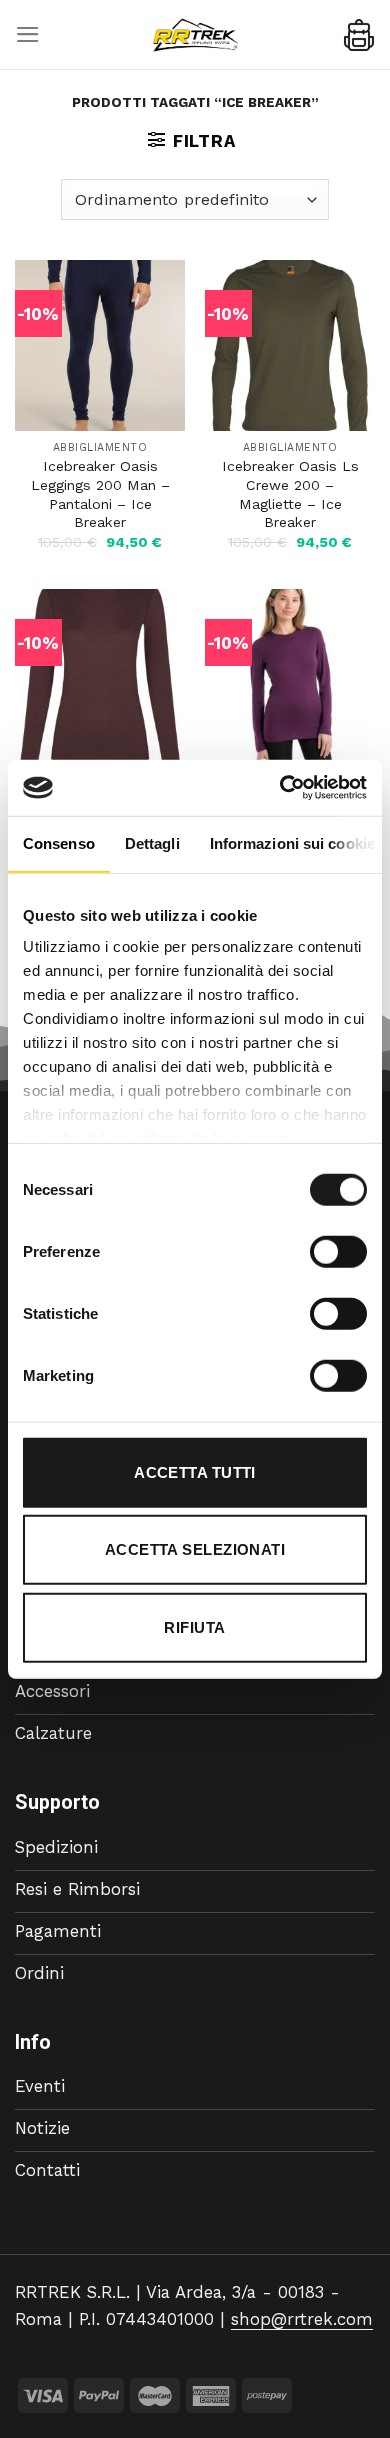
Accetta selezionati (195, 1549)
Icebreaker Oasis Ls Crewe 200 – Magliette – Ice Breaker (290, 494)
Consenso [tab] (59, 842)
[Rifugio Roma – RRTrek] (195, 35)
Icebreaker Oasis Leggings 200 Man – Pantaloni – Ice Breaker (100, 494)
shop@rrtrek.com (302, 2319)
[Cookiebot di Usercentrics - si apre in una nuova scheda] (280, 788)
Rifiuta (194, 1626)
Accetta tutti (195, 1471)
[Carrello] (359, 35)
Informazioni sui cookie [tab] (292, 842)
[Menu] (28, 34)
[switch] (338, 1251)
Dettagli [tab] (152, 842)
